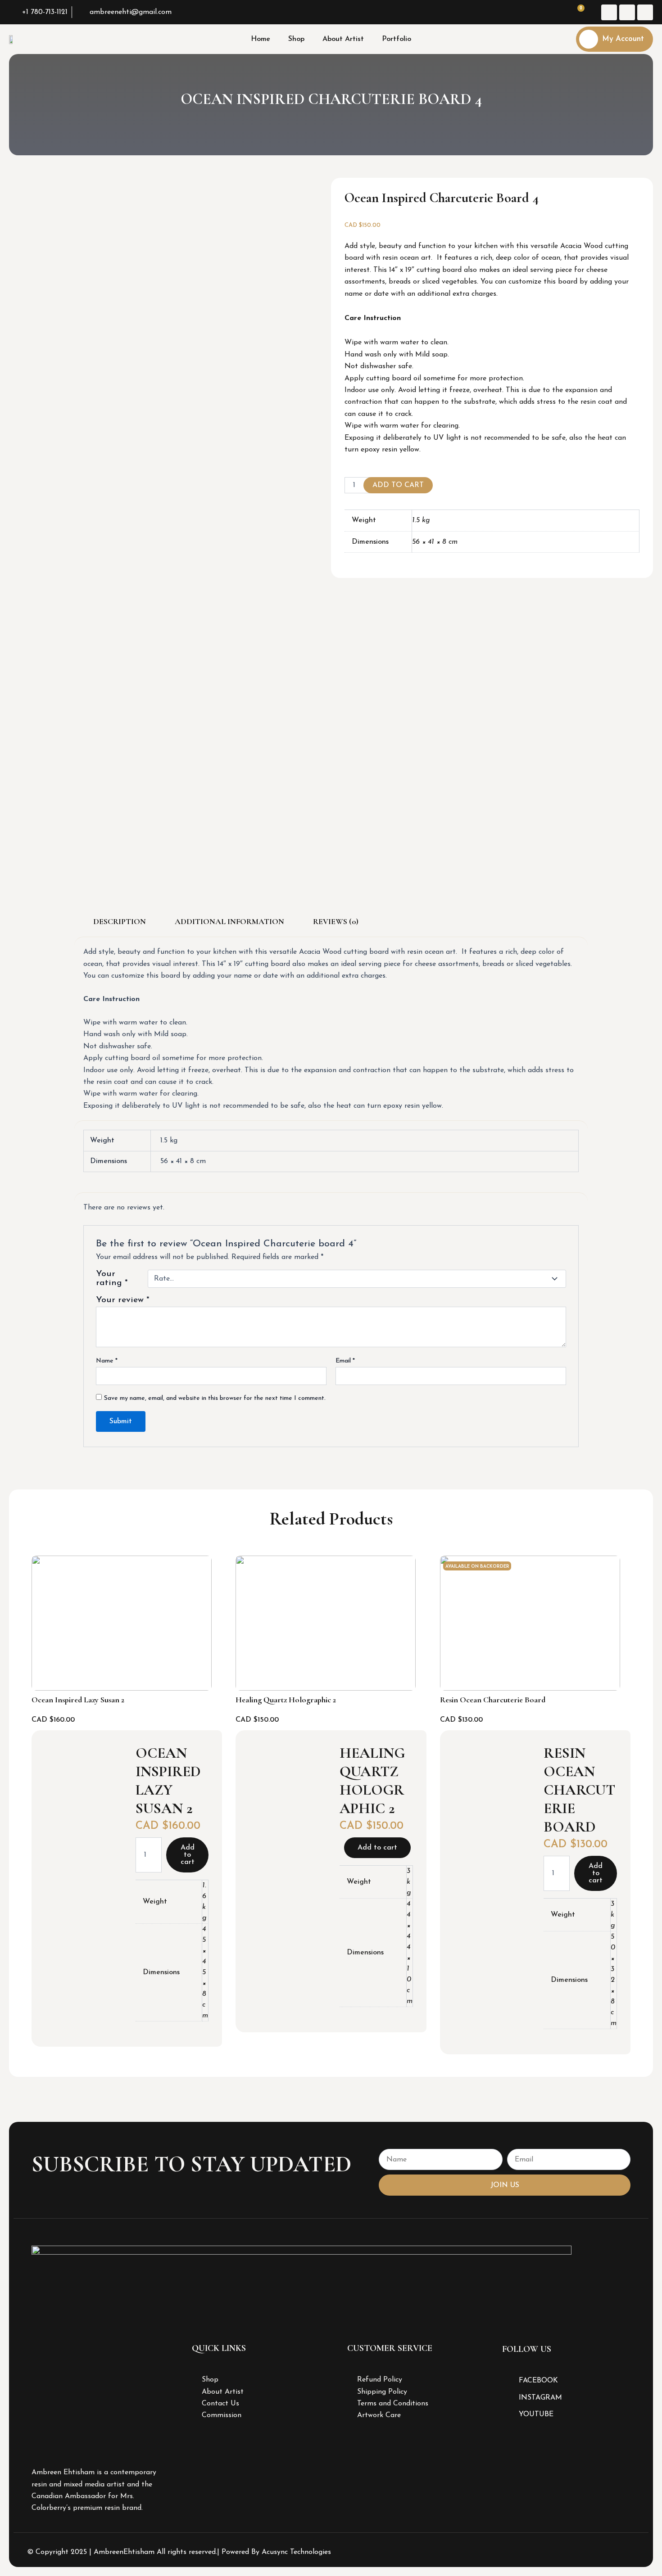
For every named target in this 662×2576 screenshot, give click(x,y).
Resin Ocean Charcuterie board (493, 1700)
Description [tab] (120, 921)
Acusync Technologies (296, 2552)
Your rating (112, 1279)
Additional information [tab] (229, 921)
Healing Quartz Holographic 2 (286, 1700)
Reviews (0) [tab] (336, 921)
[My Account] (589, 39)
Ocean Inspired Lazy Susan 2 (78, 1700)
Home (261, 39)
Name (107, 1361)
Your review (123, 1300)
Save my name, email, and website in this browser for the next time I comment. (215, 1398)
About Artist (343, 39)
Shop (296, 39)
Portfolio (397, 39)
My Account (623, 39)
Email (345, 1361)
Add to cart (398, 485)
